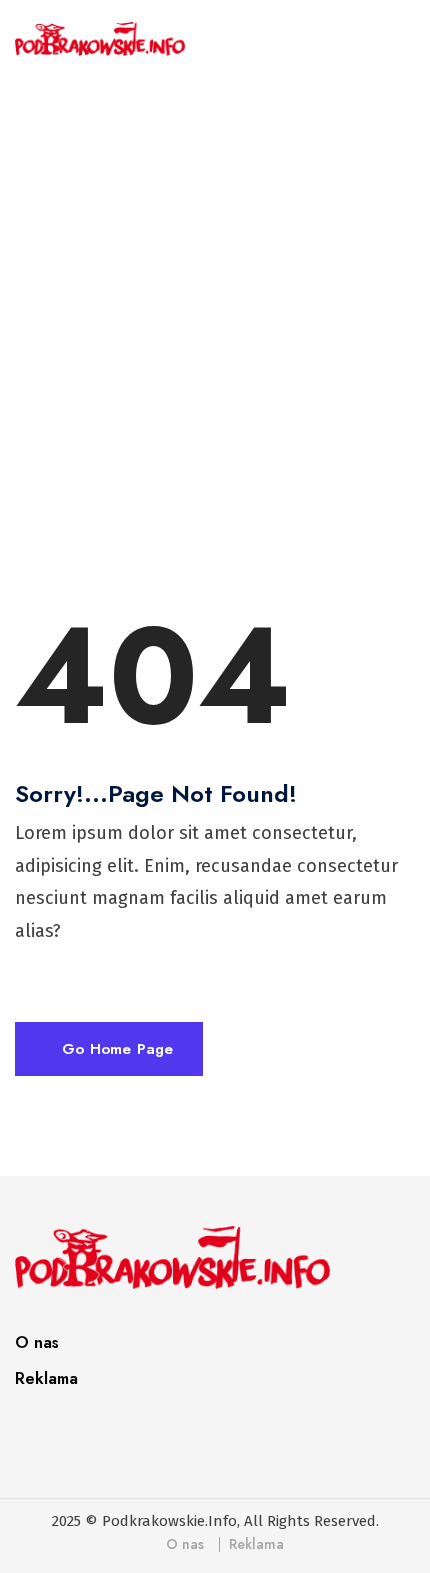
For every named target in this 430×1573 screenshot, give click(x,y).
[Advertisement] (215, 324)
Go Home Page (115, 1049)
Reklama (46, 1378)
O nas (37, 1342)
